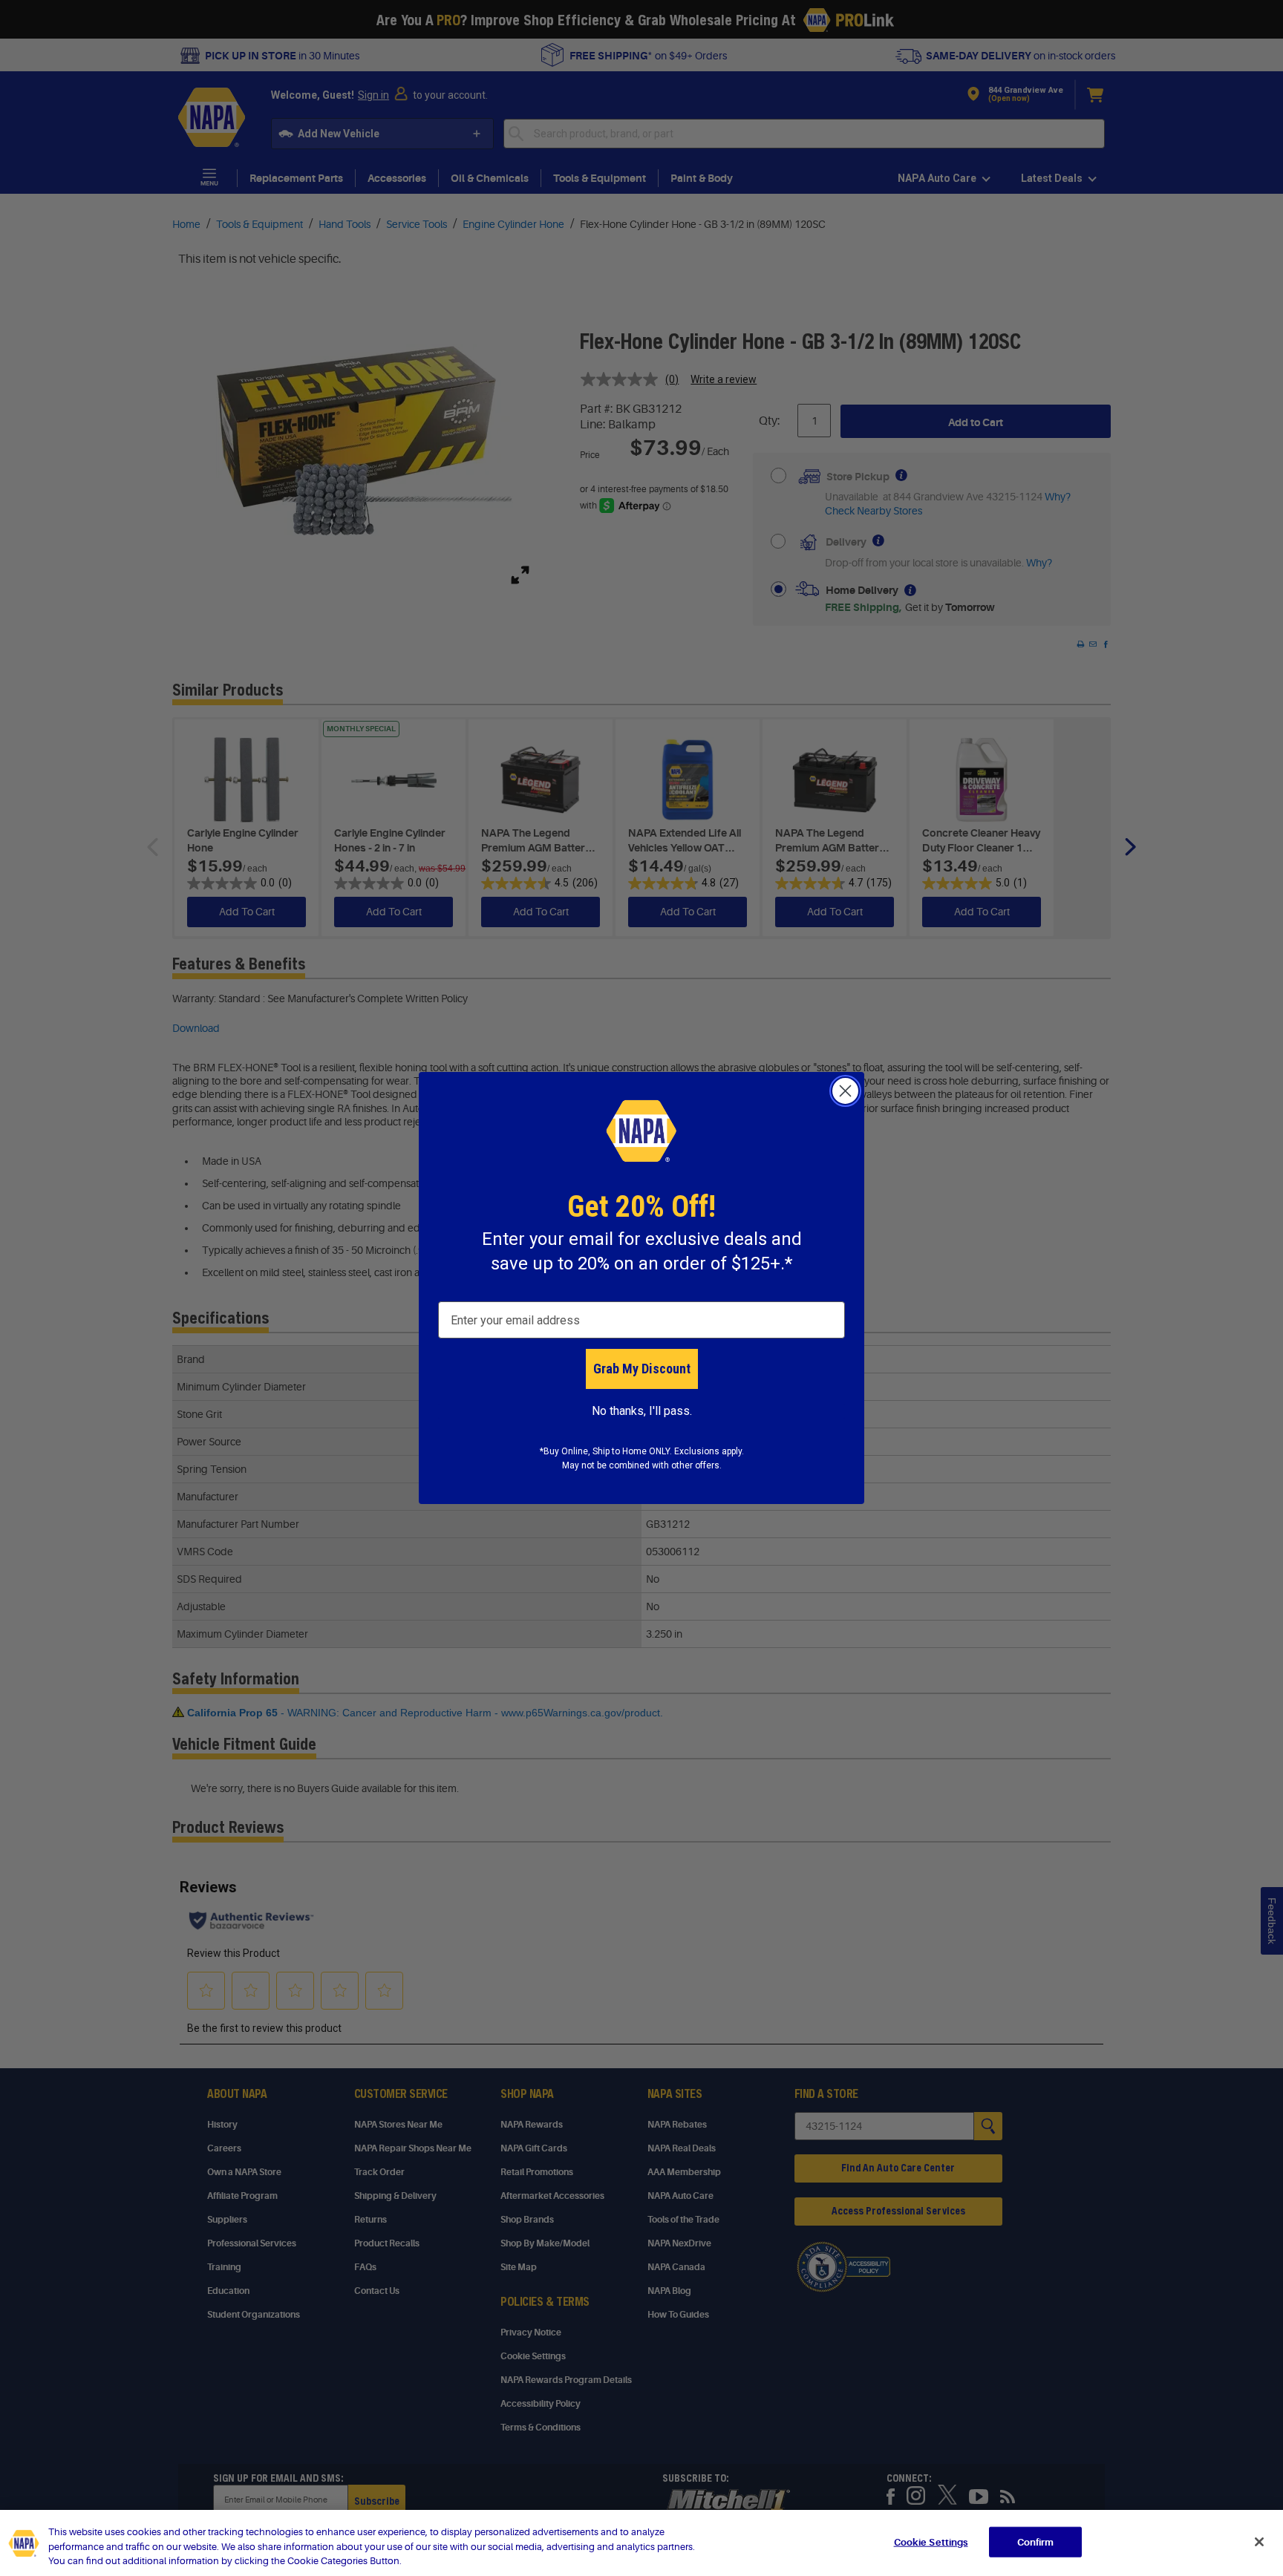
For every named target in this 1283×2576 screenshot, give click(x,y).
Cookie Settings (931, 2541)
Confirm (1036, 2541)
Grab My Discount (642, 1369)
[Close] (1259, 2542)
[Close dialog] (845, 1091)
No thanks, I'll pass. (642, 1411)
